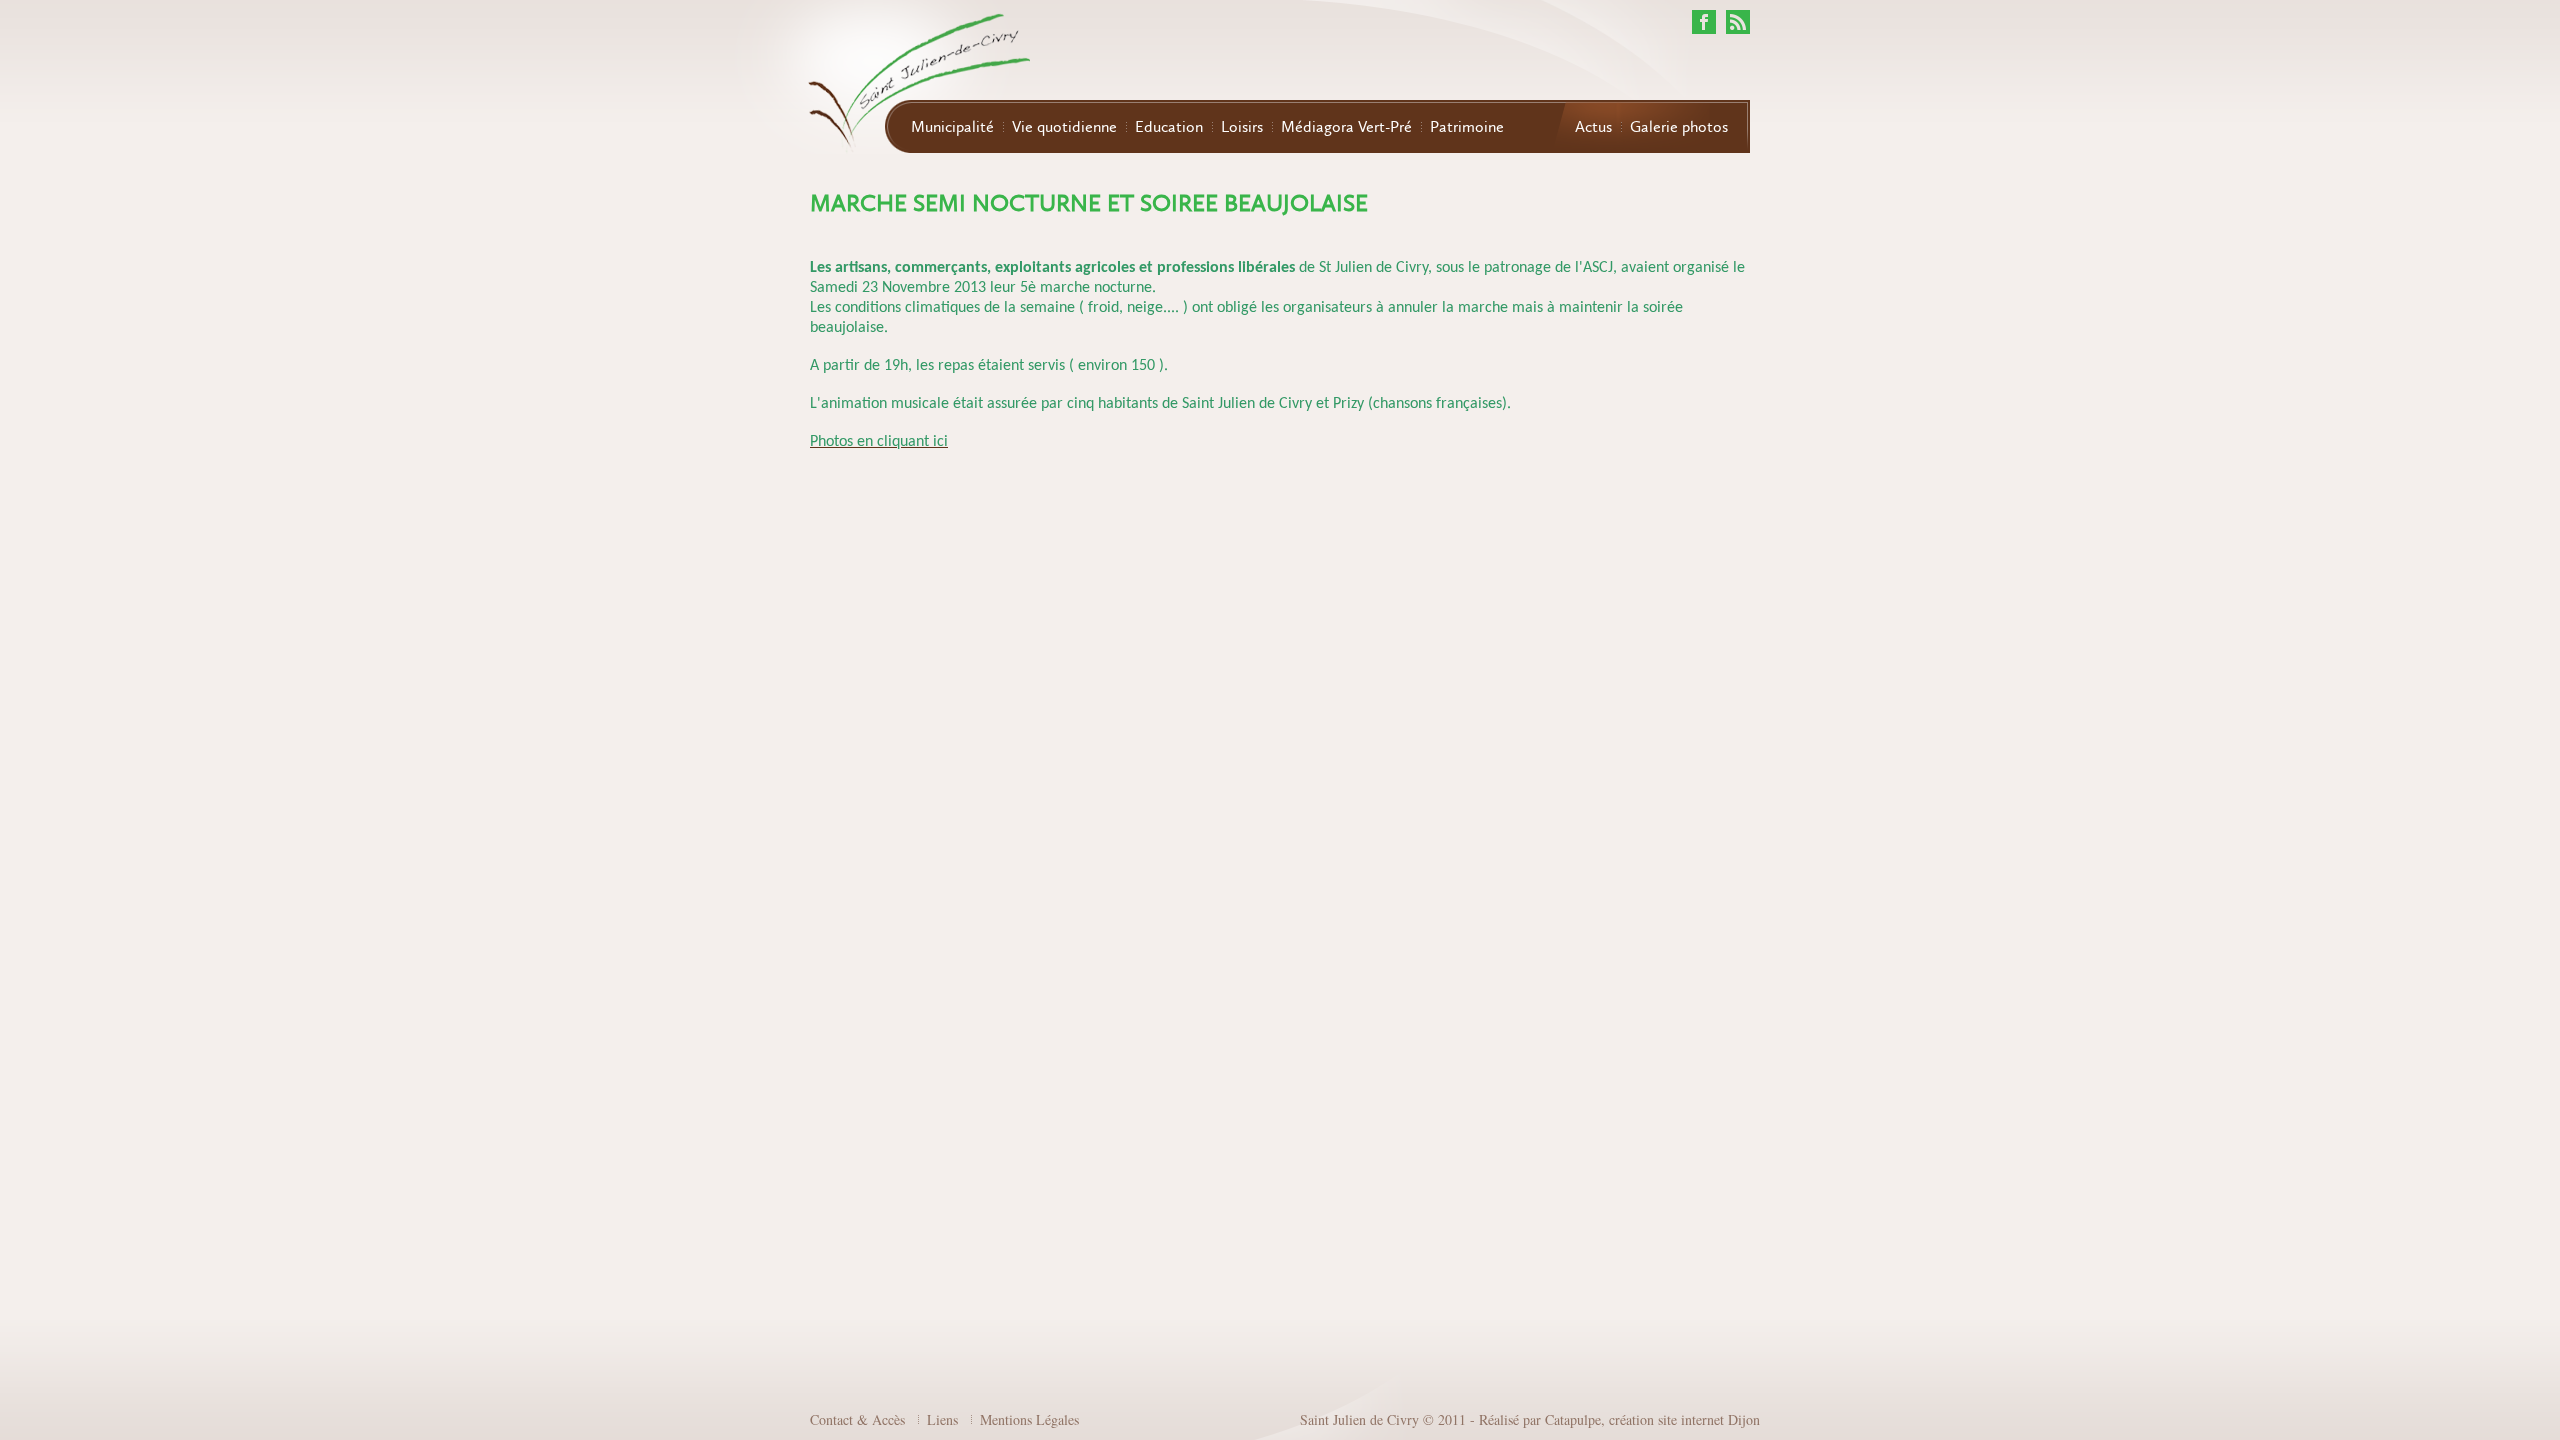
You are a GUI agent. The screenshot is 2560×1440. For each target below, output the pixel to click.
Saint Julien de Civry (1359, 1419)
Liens (942, 1419)
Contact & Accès (857, 1419)
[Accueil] (880, 79)
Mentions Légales (1029, 1419)
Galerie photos (1679, 127)
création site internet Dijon (1684, 1419)
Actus (1593, 127)
